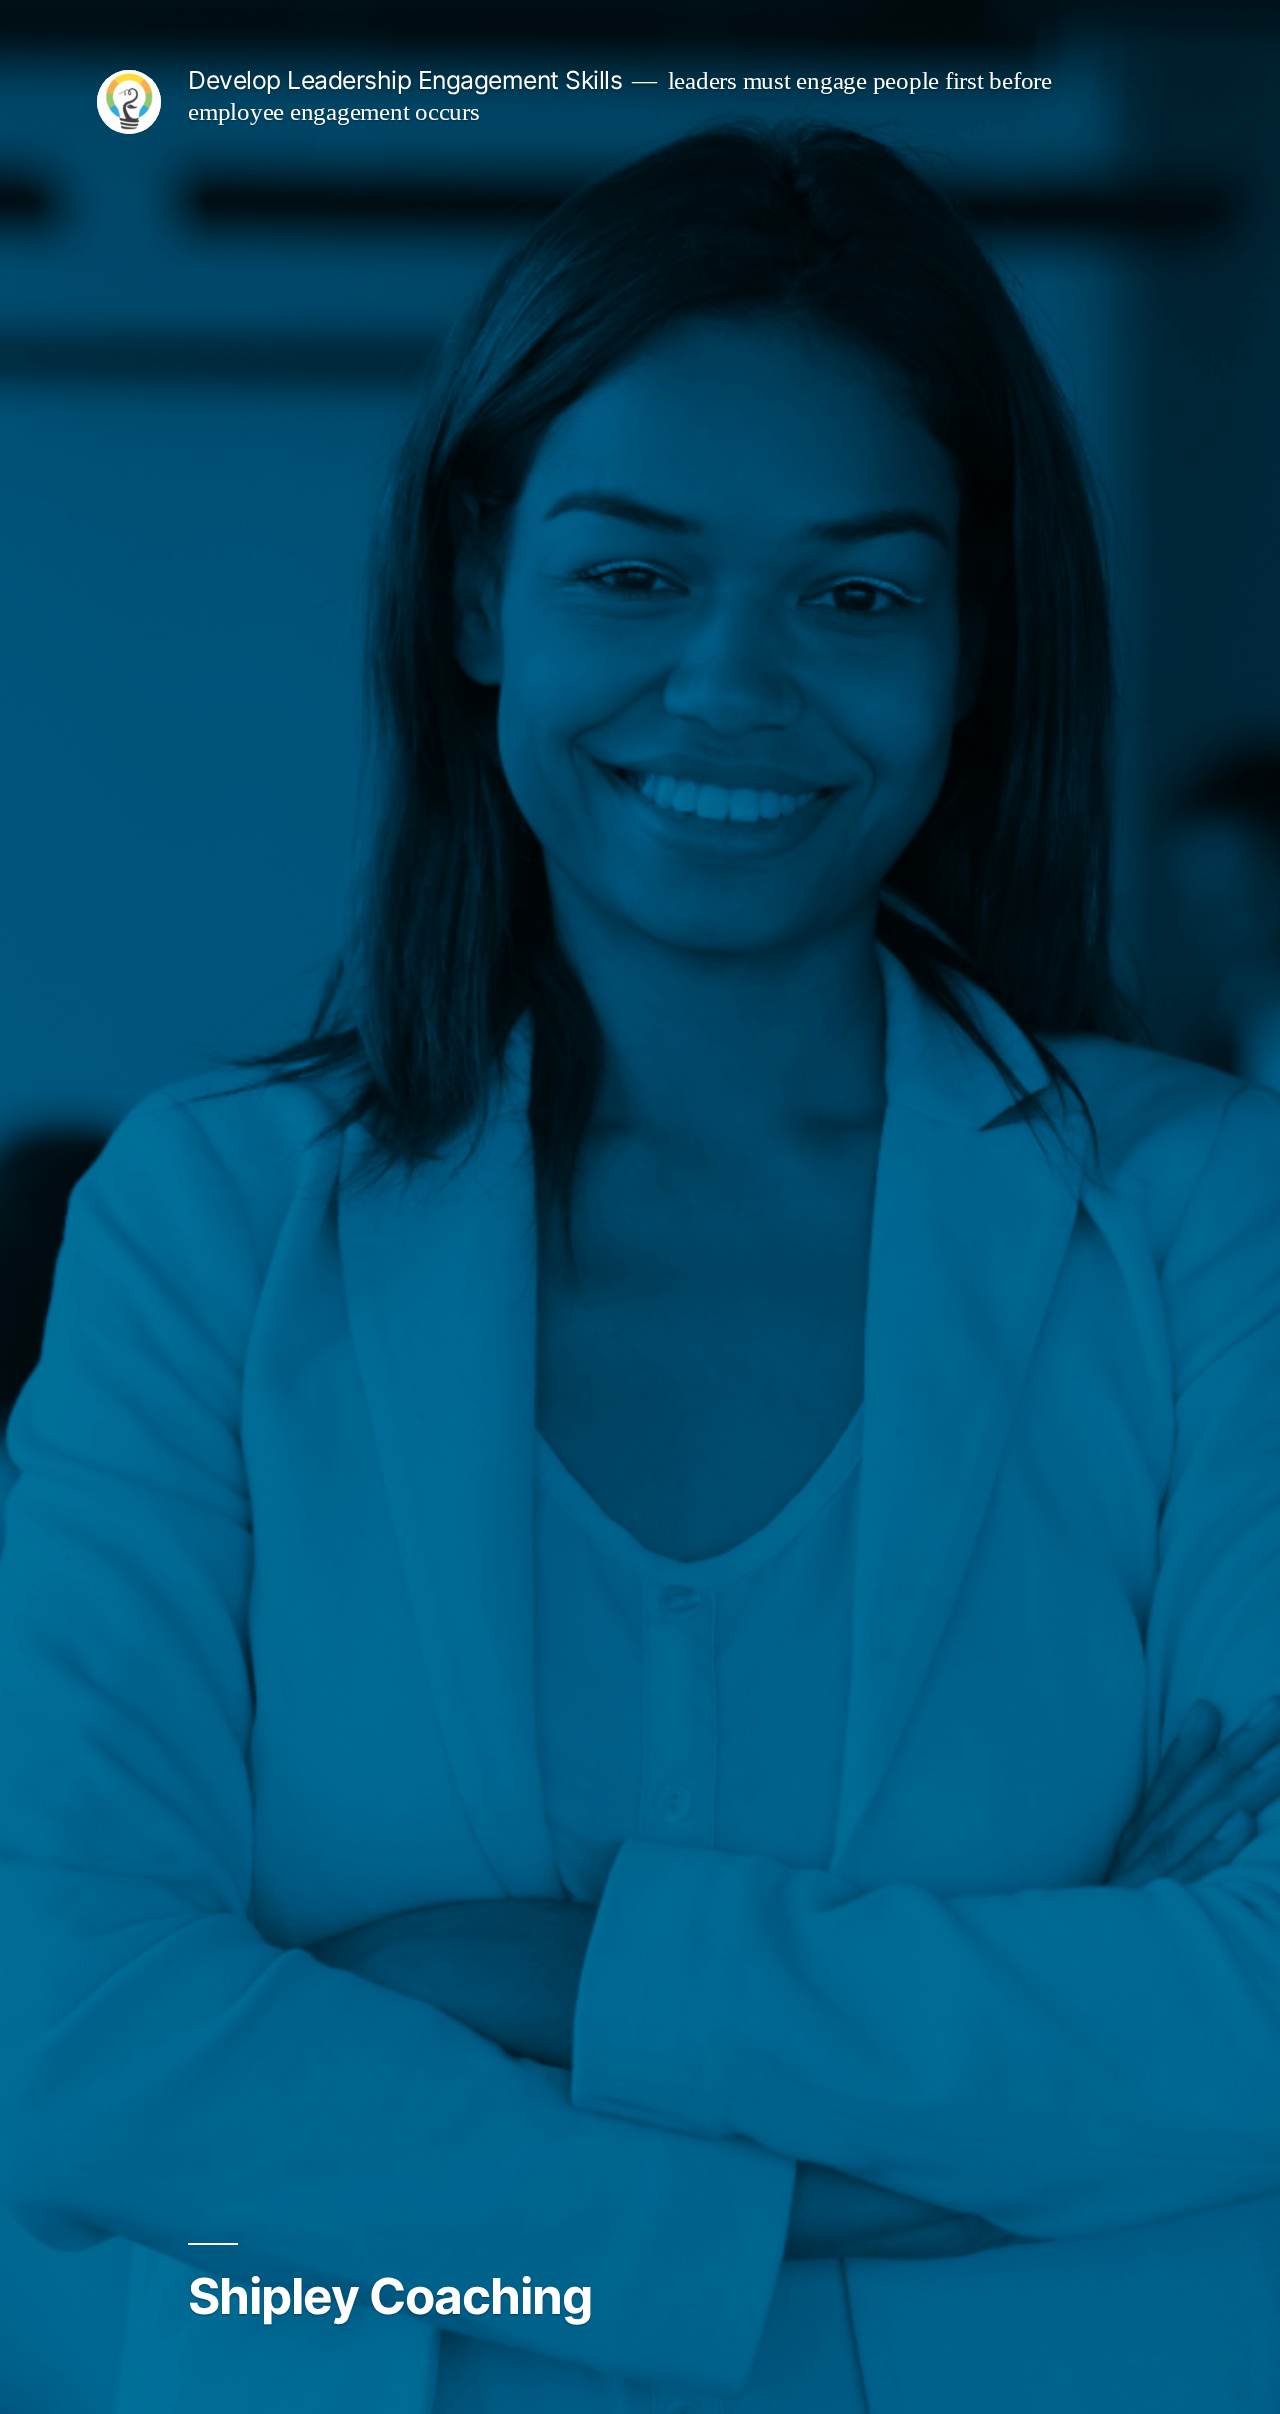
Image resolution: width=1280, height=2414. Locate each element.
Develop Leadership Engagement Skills (405, 80)
